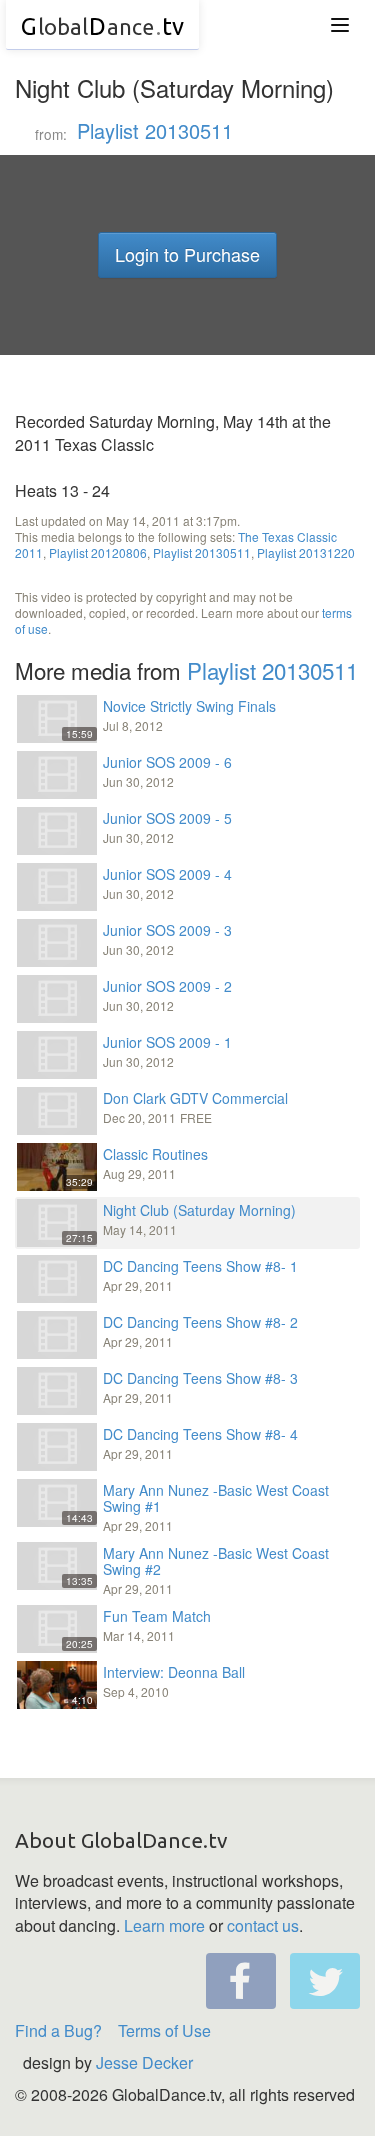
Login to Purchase (187, 254)
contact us (263, 1925)
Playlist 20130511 (155, 130)
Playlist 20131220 (306, 552)
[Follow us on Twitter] (325, 1981)
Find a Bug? (58, 2030)
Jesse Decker (144, 2062)
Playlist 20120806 (98, 552)
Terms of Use (164, 2030)
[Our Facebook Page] (241, 1981)
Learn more (164, 1925)
